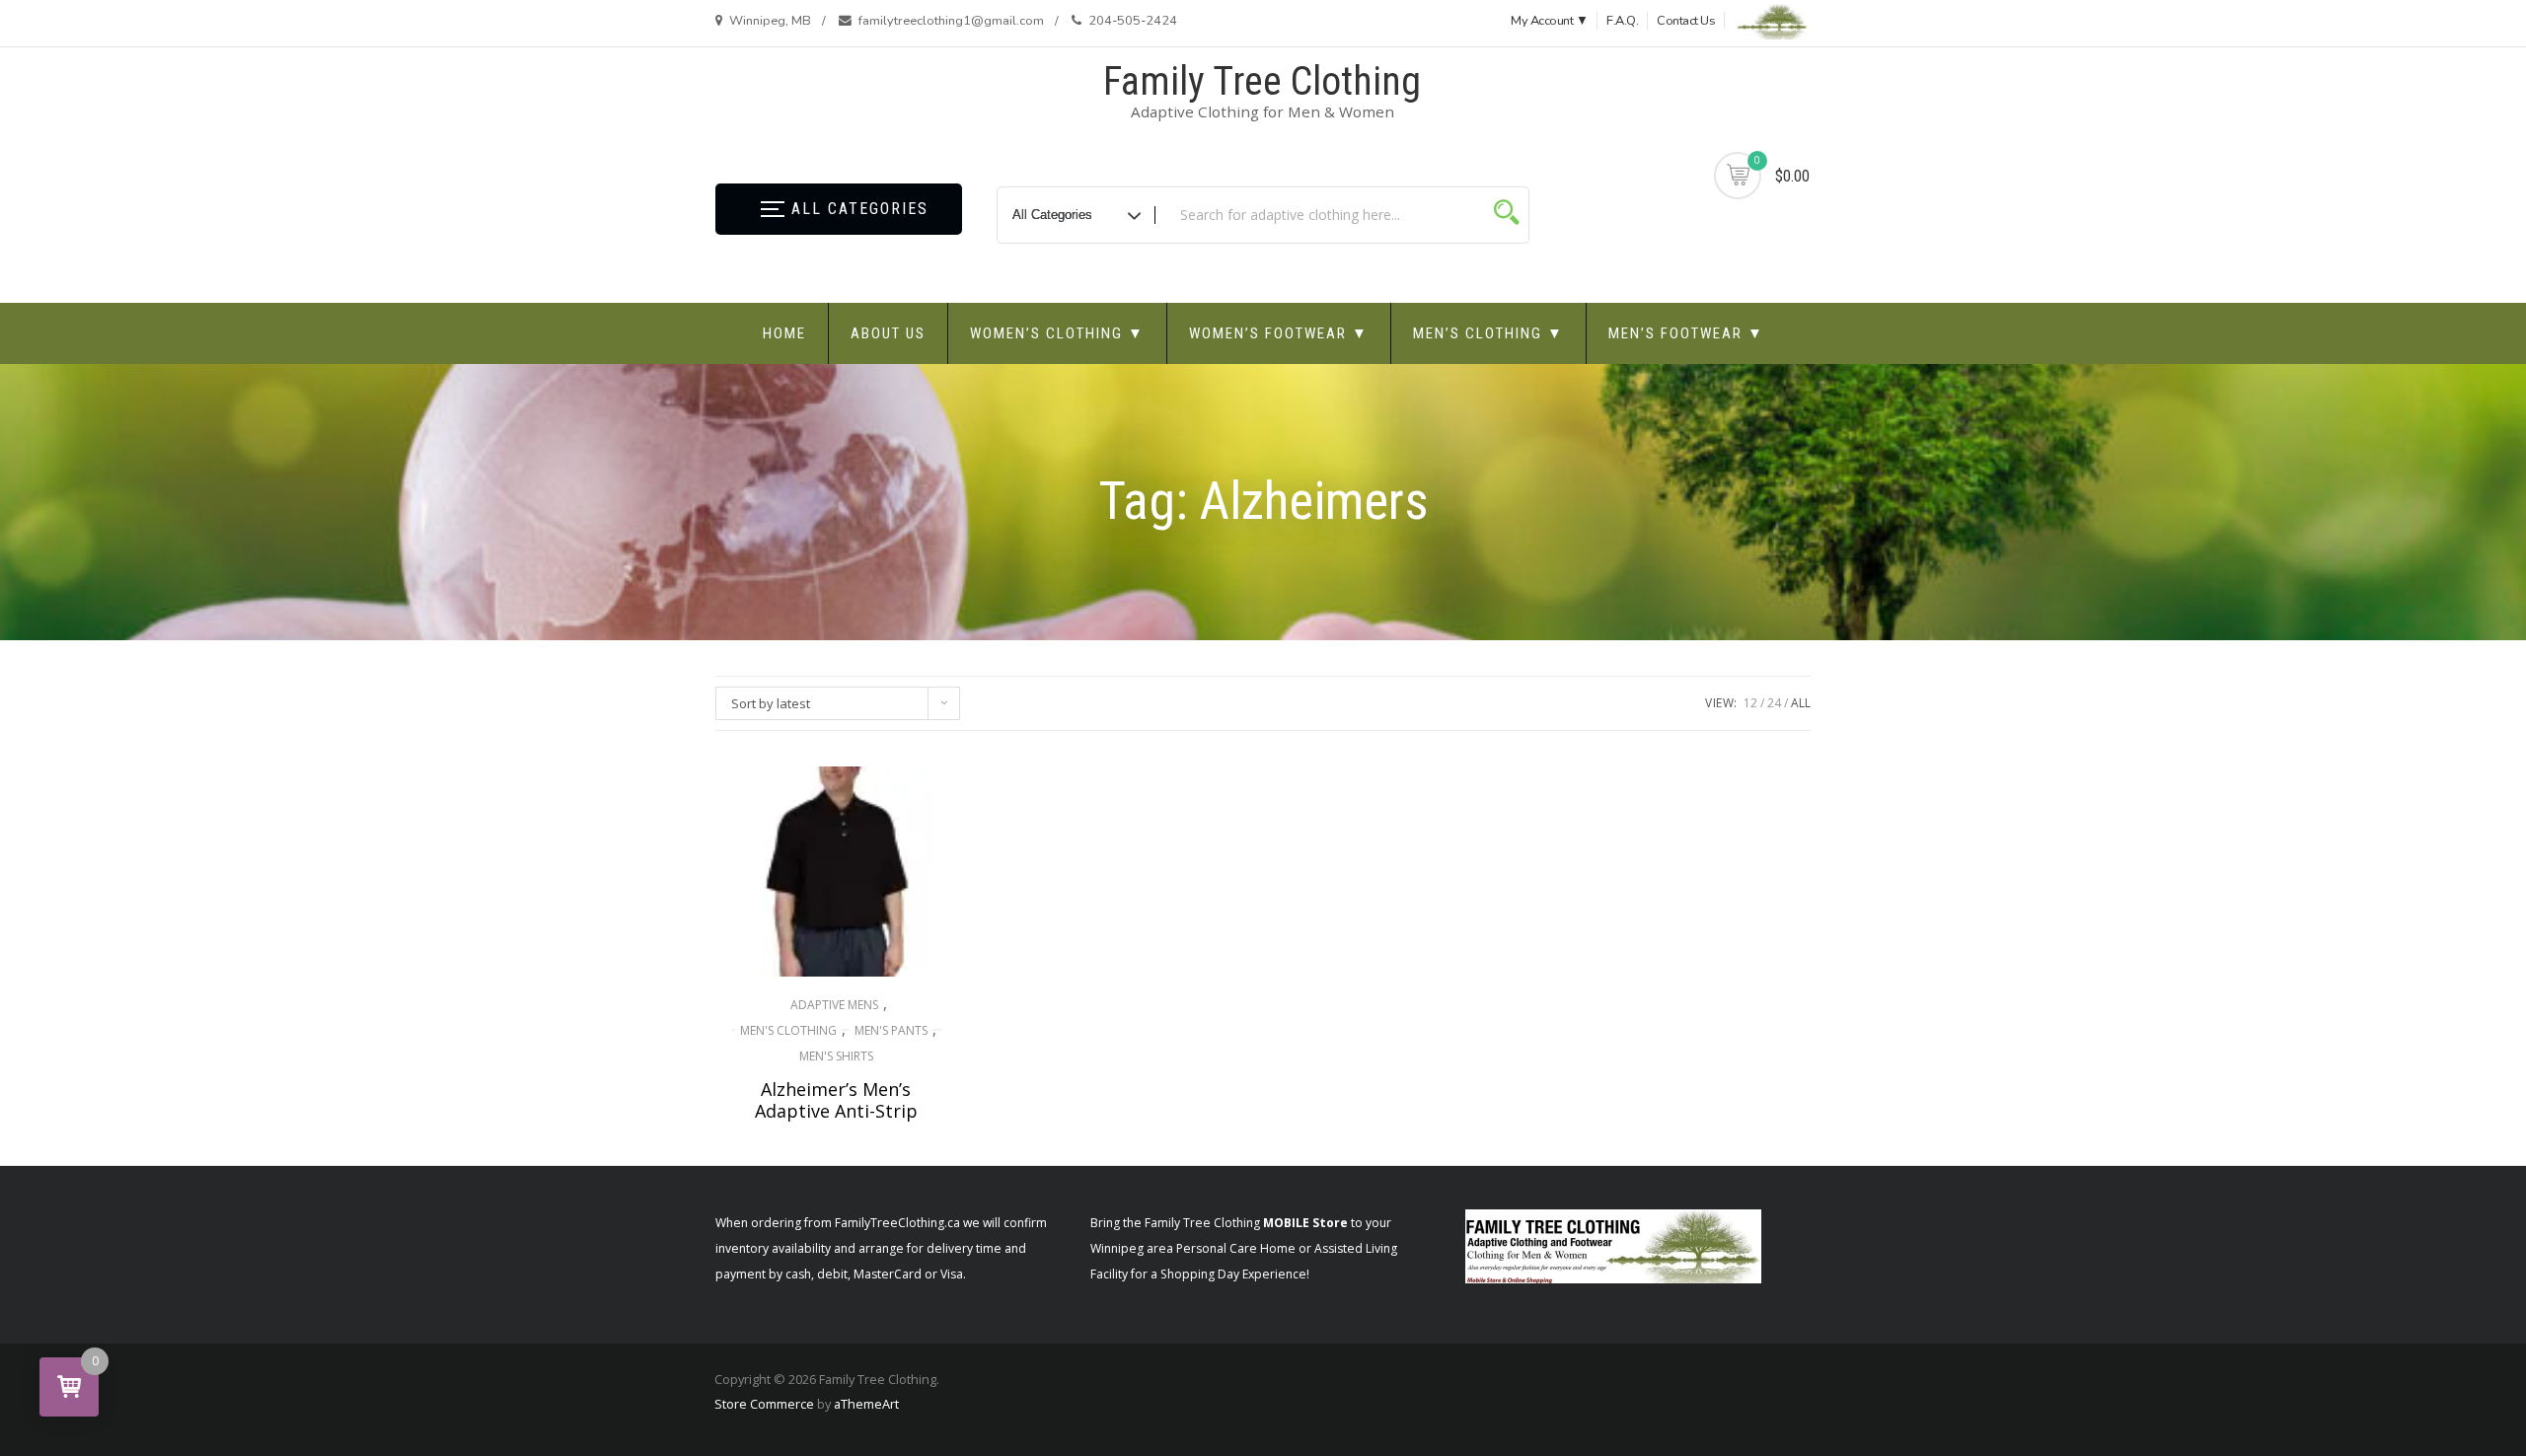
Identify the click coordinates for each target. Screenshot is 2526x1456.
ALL (1801, 703)
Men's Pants (891, 1030)
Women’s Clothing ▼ (1057, 333)
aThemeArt (866, 1404)
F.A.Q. (1622, 21)
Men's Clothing (788, 1030)
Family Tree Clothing (1262, 81)
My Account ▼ (1549, 21)
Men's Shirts (836, 1056)
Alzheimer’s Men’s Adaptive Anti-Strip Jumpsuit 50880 (836, 1111)
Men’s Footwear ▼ (1686, 333)
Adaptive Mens (834, 1005)
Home (784, 333)
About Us (888, 333)
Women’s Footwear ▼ (1279, 333)
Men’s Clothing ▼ (1488, 333)
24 (1774, 703)
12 (1750, 703)
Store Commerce (764, 1404)
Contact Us (1686, 21)
